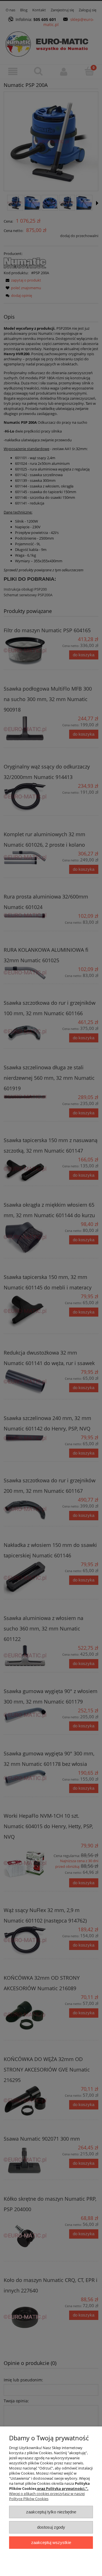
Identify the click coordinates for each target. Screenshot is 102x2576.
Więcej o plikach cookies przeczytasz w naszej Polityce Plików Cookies (47, 2496)
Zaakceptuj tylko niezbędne (51, 2512)
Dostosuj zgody (51, 2527)
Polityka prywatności (65, 2488)
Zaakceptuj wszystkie (51, 2542)
